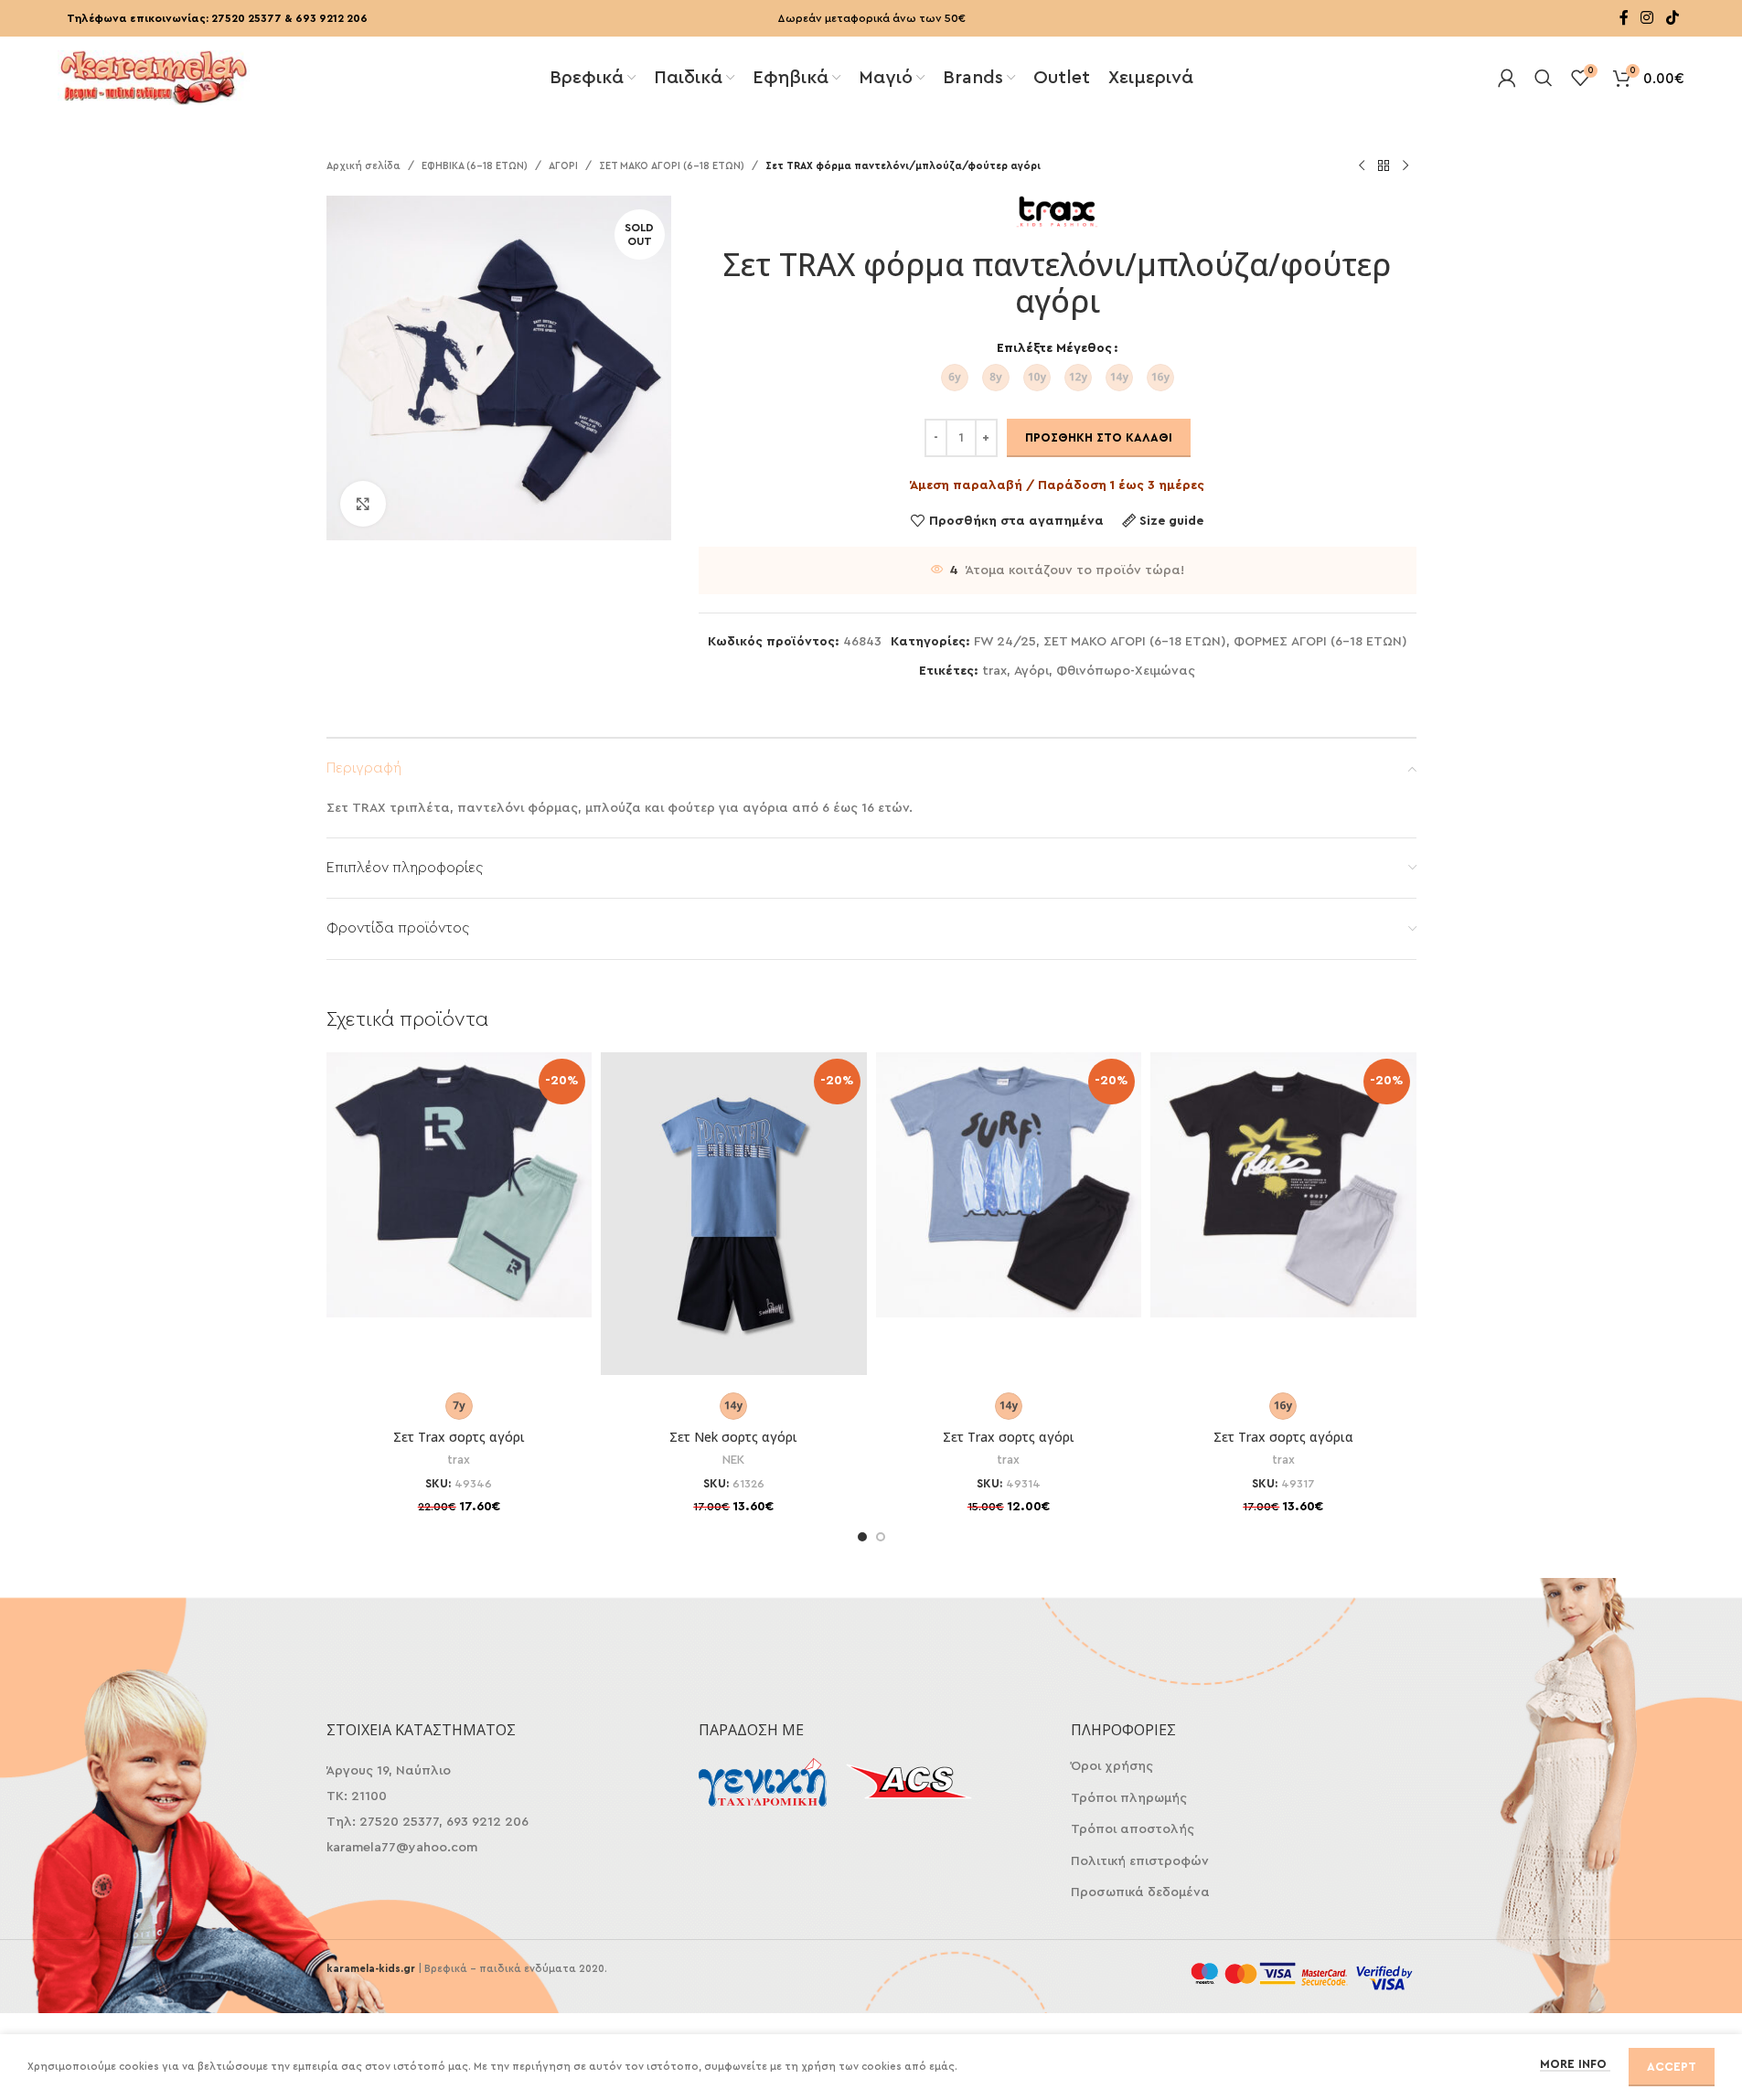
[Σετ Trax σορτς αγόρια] (1283, 1185)
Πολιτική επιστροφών (1140, 1861)
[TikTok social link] (1672, 18)
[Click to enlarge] (363, 504)
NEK (733, 1460)
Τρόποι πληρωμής (1129, 1798)
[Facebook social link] (1624, 18)
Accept (1672, 2067)
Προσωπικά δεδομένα (1140, 1892)
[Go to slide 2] (881, 1537)
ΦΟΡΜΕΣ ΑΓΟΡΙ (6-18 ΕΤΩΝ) (1320, 642)
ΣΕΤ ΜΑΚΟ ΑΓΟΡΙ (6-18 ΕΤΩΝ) (672, 166)
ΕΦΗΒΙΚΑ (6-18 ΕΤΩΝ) (475, 166)
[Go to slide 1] (862, 1537)
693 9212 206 (331, 18)
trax (994, 671)
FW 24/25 (1005, 642)
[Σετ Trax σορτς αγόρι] (460, 1185)
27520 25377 (246, 18)
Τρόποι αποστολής (1133, 1829)
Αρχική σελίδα (363, 166)
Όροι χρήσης (1112, 1766)
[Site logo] (154, 76)
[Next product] (1405, 166)
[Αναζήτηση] (1544, 78)
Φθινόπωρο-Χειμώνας (1126, 671)
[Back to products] (1384, 166)
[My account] (1507, 78)
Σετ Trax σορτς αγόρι (459, 1437)
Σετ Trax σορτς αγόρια (1283, 1437)
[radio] (955, 378)
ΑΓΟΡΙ (563, 166)
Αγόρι (1031, 671)
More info (1575, 2064)
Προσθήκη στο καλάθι (1099, 437)
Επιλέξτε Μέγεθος (1054, 348)
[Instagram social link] (1647, 18)
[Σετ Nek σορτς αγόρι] (734, 1214)
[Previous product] (1362, 166)
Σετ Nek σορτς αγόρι (733, 1437)
